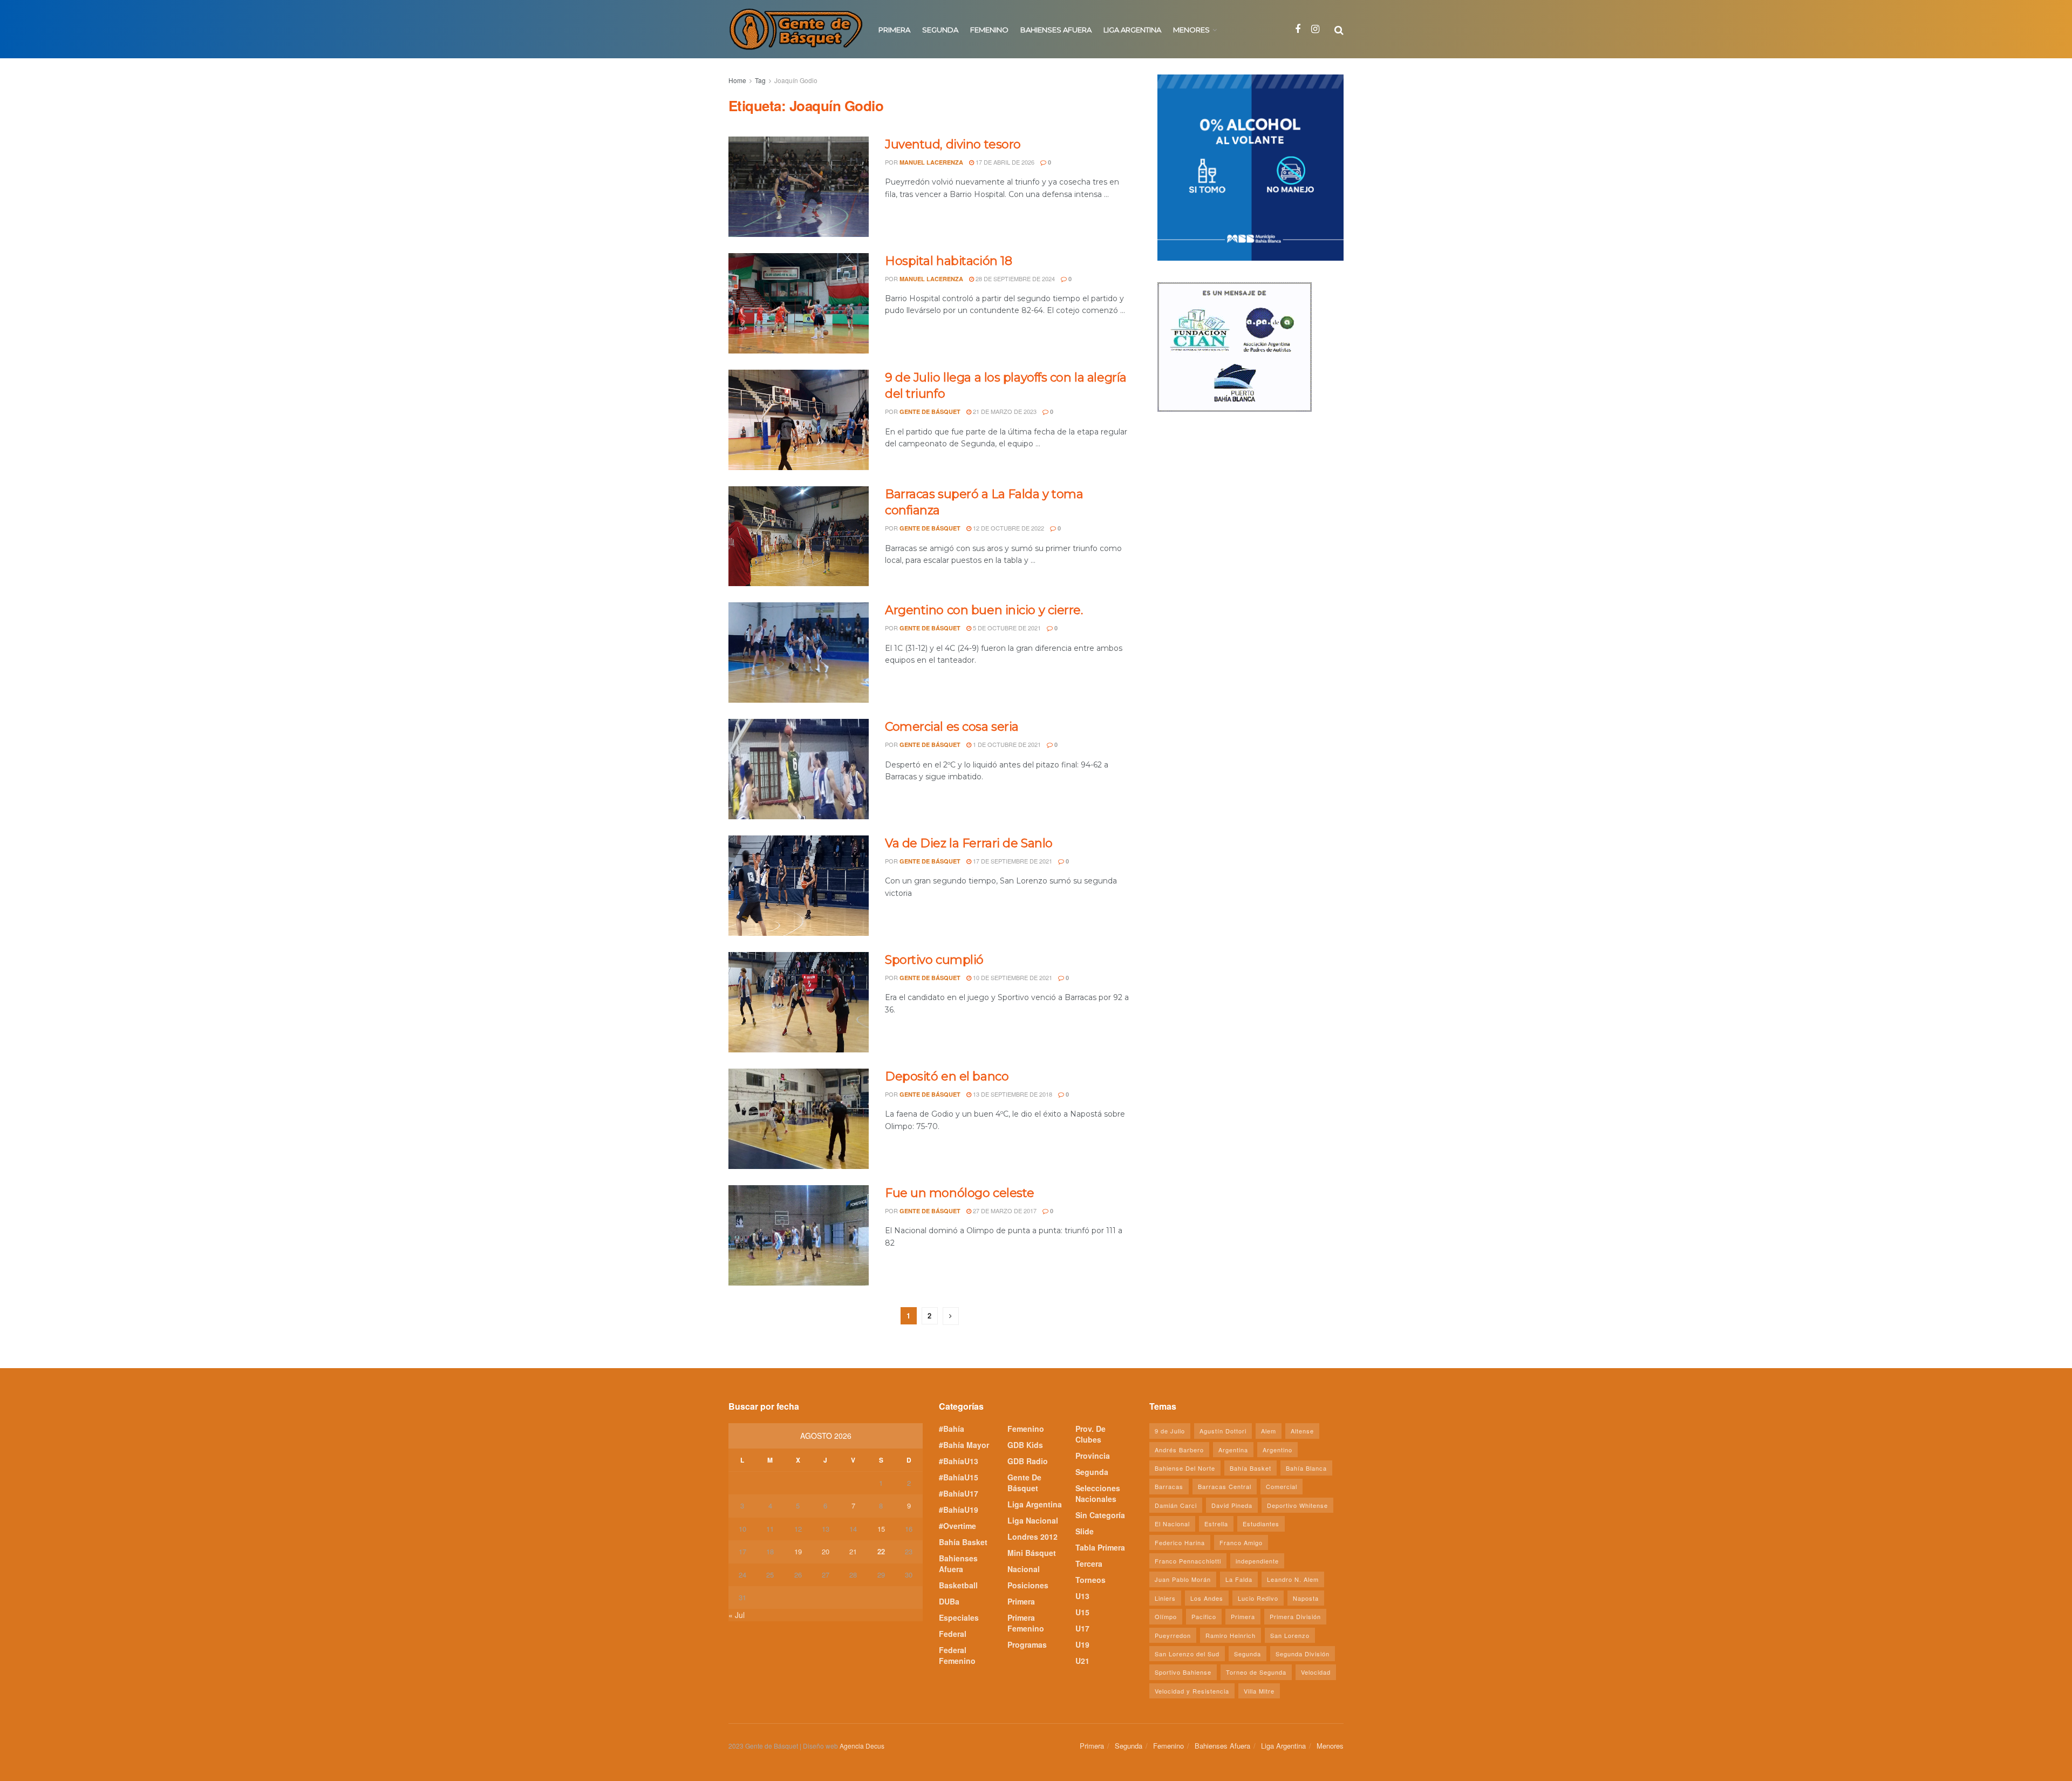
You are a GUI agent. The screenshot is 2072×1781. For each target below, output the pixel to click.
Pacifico (1204, 1616)
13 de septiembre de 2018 (1012, 1094)
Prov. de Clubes (1090, 1434)
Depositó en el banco (947, 1076)
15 (881, 1529)
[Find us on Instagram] (1315, 29)
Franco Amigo (1241, 1542)
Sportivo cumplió (934, 960)
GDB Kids (1025, 1445)
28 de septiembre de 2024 (1014, 278)
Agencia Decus (862, 1746)
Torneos (1090, 1580)
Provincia (1093, 1456)
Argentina (1233, 1450)
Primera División (1295, 1616)
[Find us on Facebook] (1298, 29)
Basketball (958, 1585)
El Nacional (1172, 1524)
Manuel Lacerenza (931, 162)
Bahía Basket (963, 1542)
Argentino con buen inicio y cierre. (984, 610)
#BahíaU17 (959, 1493)
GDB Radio (1028, 1461)
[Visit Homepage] (796, 29)
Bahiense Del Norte (1185, 1468)
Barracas (1169, 1486)
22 (881, 1551)
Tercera (1089, 1564)
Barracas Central (1225, 1486)
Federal (953, 1634)
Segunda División (1303, 1654)
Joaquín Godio (796, 80)
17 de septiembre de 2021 (1012, 861)
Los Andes (1207, 1598)
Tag (760, 80)
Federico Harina (1180, 1542)
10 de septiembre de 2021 (1012, 977)
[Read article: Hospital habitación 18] (799, 303)
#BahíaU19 (959, 1510)
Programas (1027, 1644)
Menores (1191, 30)
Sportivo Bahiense (1183, 1672)
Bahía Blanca (1306, 1468)
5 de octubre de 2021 (1006, 628)
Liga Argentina (1132, 30)
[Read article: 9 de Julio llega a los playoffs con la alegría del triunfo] (799, 420)
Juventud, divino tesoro (953, 144)
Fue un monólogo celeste (960, 1193)
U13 (1082, 1596)
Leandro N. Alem (1293, 1579)
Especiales (959, 1617)
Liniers (1165, 1598)
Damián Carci (1176, 1505)
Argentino (1277, 1450)
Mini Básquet (1032, 1553)
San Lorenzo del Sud (1187, 1654)
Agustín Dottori (1223, 1431)
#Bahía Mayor (964, 1445)
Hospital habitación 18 (948, 261)
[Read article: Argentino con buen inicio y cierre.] (799, 652)
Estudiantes (1261, 1524)
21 (853, 1551)
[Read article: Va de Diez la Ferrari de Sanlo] (799, 886)
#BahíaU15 (959, 1477)
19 (798, 1551)
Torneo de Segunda (1256, 1672)
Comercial (1282, 1486)
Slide (1085, 1531)
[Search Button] (1339, 29)
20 (826, 1551)
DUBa (949, 1601)
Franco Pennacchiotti (1188, 1561)
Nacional (1024, 1569)
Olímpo (1166, 1616)
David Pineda (1232, 1505)
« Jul (737, 1615)
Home (737, 80)
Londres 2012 (1032, 1537)
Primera (894, 30)
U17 (1082, 1628)
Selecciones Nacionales (1098, 1493)
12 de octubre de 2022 (1008, 528)
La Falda (1239, 1579)
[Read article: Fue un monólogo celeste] (799, 1235)
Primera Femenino (1026, 1623)
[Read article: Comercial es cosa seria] (799, 769)
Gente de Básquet (930, 412)
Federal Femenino (957, 1655)
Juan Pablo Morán (1183, 1579)
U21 (1082, 1661)
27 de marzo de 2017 (1004, 1211)
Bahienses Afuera (1056, 30)
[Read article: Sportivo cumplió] (799, 1002)
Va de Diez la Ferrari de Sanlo (969, 843)
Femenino (989, 30)
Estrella (1216, 1524)
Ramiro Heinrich (1231, 1635)
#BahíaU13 (959, 1461)
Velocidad (1316, 1672)
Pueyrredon (1173, 1635)
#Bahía (952, 1429)
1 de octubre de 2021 (1006, 744)
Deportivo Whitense (1297, 1505)
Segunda (940, 30)
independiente (1257, 1561)
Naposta (1306, 1598)
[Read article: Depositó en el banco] (799, 1119)
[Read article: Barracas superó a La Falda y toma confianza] (799, 536)
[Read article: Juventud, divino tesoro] (799, 187)
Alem (1269, 1431)
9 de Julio (1170, 1431)
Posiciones (1028, 1585)
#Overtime (957, 1526)
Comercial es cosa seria (952, 727)
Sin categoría (1100, 1515)
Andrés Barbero (1179, 1450)
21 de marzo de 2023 (1004, 411)
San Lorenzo (1290, 1635)
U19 (1082, 1644)
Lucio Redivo (1258, 1598)
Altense (1302, 1431)
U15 (1082, 1612)
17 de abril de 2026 (1004, 162)
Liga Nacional (1033, 1520)
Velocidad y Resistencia (1192, 1691)
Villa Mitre (1259, 1691)
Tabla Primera (1100, 1547)
